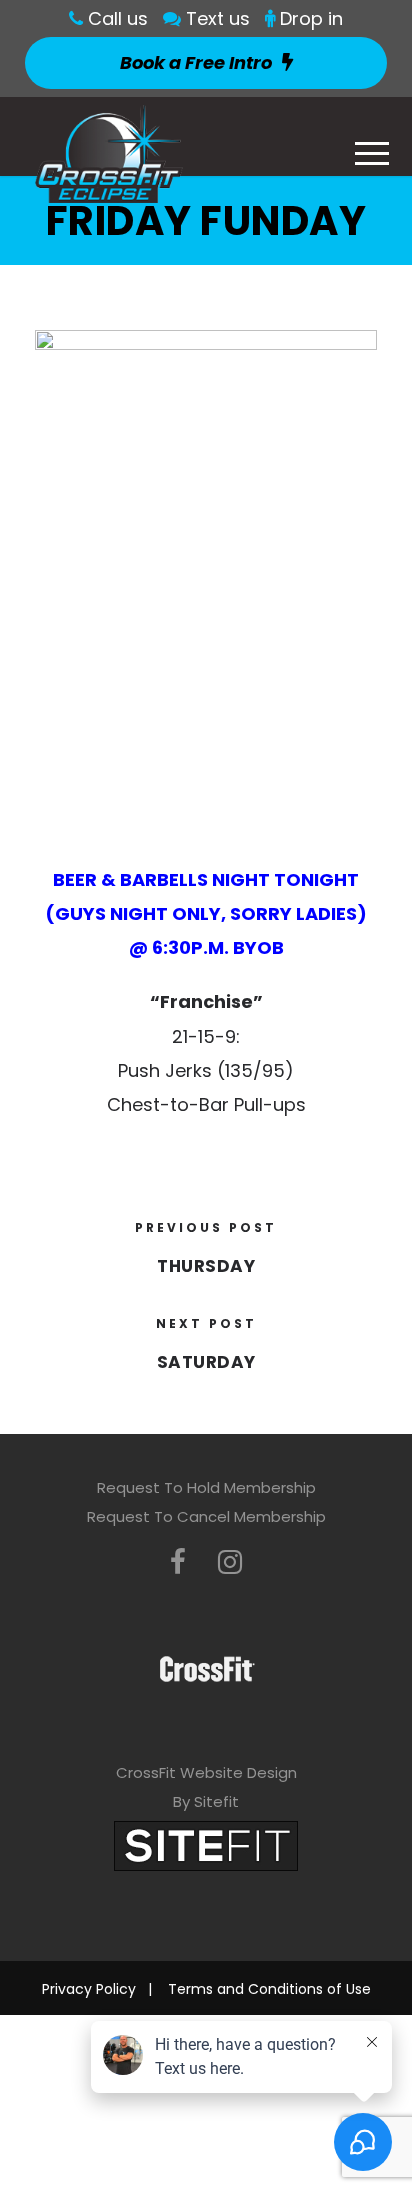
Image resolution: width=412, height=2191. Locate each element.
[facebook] (178, 1562)
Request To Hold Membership (206, 1487)
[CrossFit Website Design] (206, 1844)
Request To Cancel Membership (206, 1516)
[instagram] (230, 1562)
